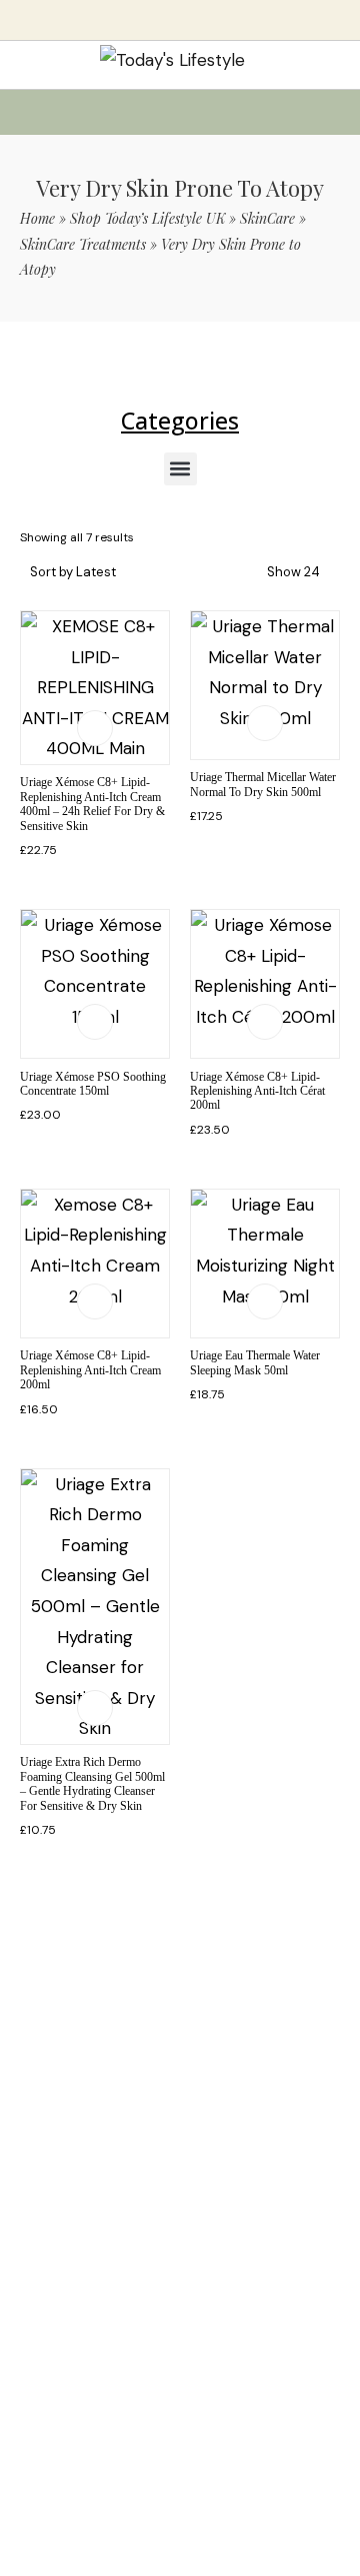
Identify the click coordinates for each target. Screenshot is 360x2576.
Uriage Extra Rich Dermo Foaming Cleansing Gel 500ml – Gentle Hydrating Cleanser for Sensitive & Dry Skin (92, 1783)
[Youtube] (180, 2189)
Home (37, 218)
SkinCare (267, 218)
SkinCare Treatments (83, 244)
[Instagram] (248, 2189)
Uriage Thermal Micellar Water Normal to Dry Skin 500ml (263, 784)
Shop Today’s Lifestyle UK (147, 218)
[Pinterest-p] (146, 2189)
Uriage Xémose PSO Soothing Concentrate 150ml (93, 1084)
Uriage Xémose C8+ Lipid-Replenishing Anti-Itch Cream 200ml (90, 1370)
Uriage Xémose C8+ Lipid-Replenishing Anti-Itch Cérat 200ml (257, 1091)
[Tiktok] (112, 2189)
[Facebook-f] (214, 2189)
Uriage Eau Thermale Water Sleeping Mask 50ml (255, 1362)
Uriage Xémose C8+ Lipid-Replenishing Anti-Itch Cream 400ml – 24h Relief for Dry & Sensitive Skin (92, 804)
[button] (180, 469)
